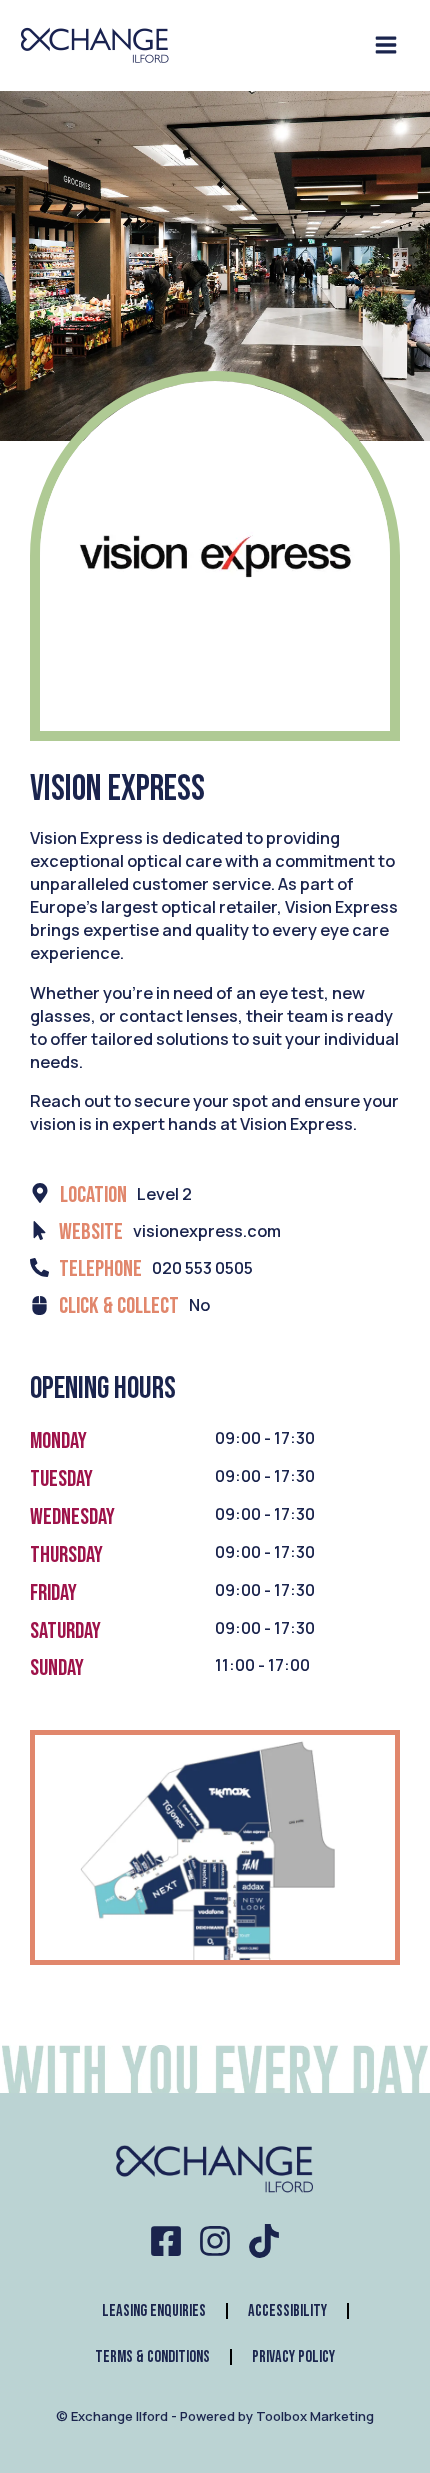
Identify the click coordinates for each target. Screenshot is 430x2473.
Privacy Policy (293, 2357)
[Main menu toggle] (385, 45)
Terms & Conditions (152, 2357)
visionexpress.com (207, 1231)
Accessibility (287, 2311)
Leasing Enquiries (154, 2311)
